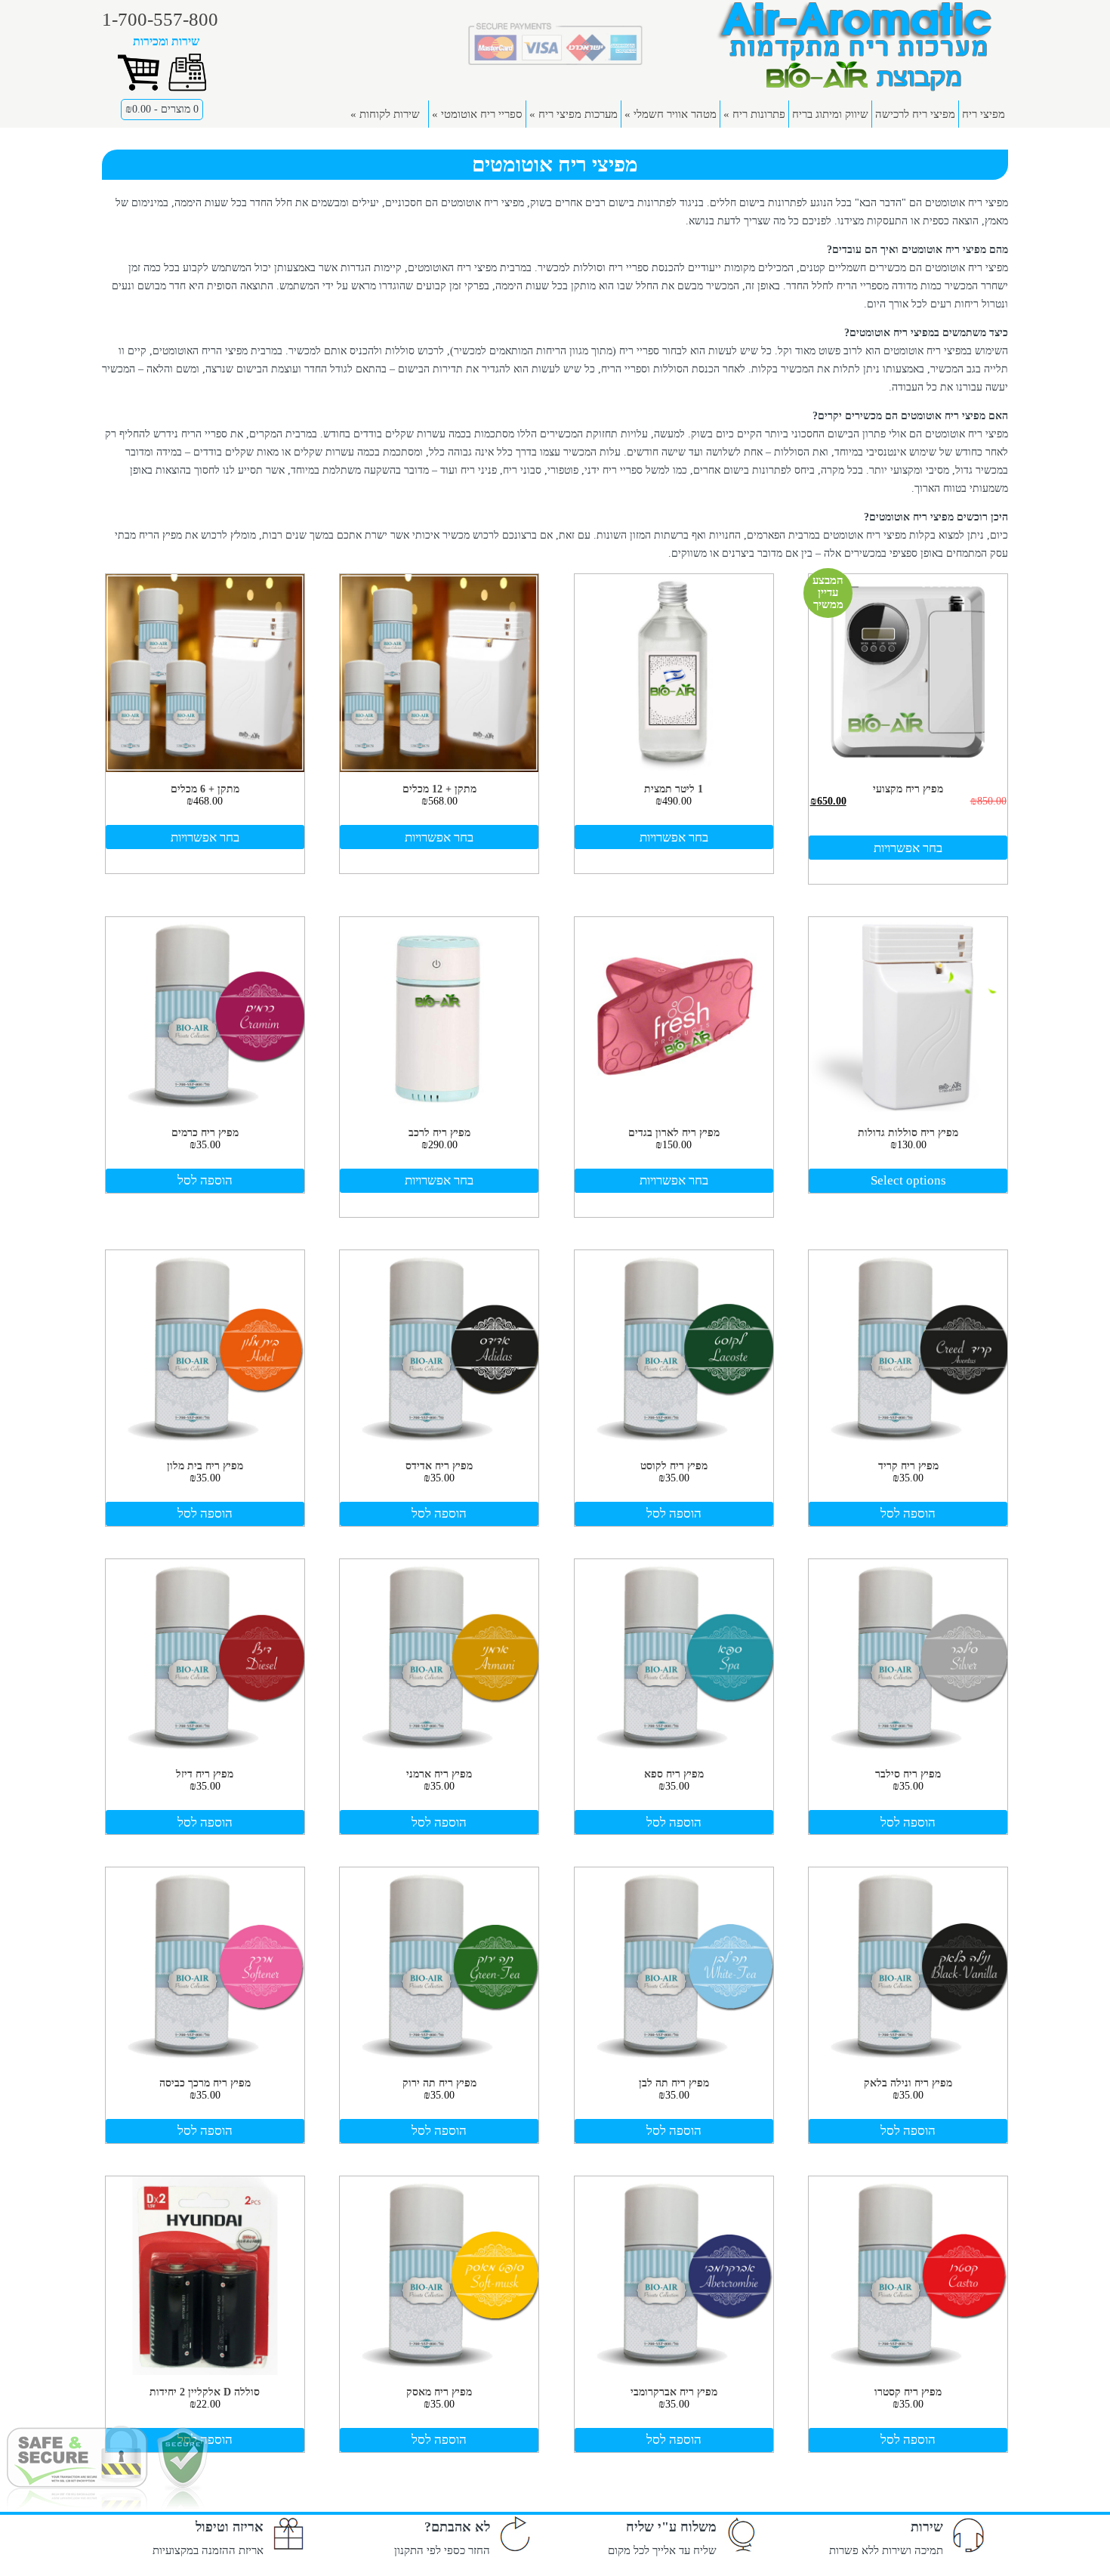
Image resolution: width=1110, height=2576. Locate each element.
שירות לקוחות (385, 114)
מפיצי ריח (984, 114)
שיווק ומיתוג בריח (830, 114)
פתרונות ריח (754, 114)
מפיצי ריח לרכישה (915, 114)
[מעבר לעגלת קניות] (139, 90)
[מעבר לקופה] (188, 90)
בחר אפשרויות (908, 848)
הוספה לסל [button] (205, 1180)
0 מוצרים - (162, 109)
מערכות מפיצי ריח (573, 114)
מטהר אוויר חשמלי (671, 114)
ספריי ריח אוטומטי (477, 114)
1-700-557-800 (160, 19)
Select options (908, 1180)
